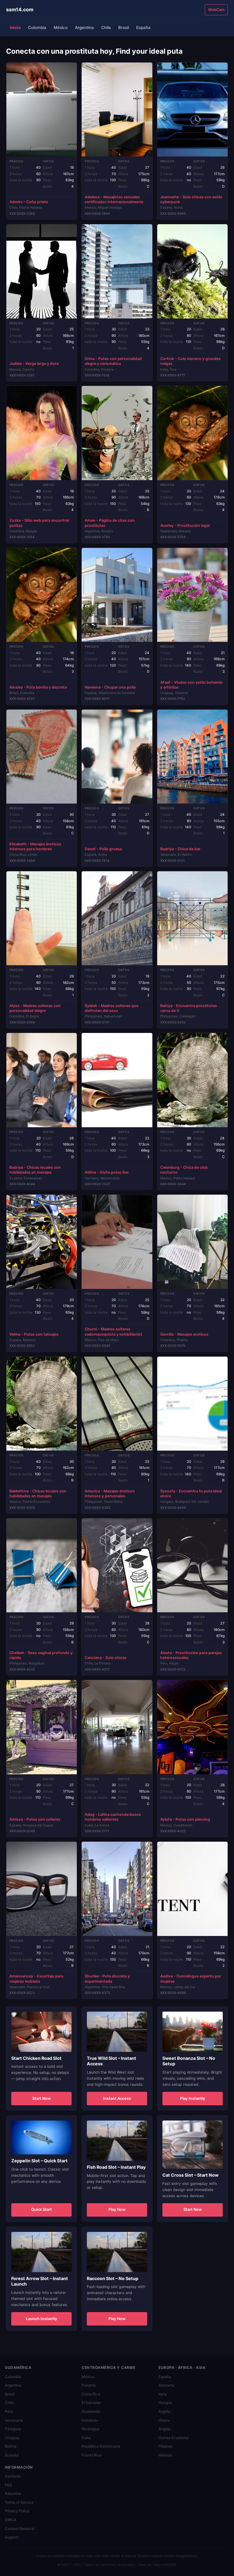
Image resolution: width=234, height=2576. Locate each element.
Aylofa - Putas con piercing (185, 1819)
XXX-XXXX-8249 (22, 1831)
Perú (9, 2411)
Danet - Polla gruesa (103, 849)
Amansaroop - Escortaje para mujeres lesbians (36, 1979)
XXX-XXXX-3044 (173, 1184)
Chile (106, 27)
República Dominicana (101, 2446)
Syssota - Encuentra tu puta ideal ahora (191, 1493)
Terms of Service (19, 2502)
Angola (164, 2429)
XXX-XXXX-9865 (173, 214)
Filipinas (165, 2446)
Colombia (37, 27)
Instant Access (117, 2098)
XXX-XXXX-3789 (97, 537)
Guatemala (91, 2411)
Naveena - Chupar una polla (110, 687)
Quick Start (41, 2209)
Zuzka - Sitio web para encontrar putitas (39, 523)
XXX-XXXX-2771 (97, 1831)
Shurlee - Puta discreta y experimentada (107, 1979)
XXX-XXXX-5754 (173, 537)
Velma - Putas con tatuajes (34, 1334)
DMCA (11, 2520)
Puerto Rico (92, 2455)
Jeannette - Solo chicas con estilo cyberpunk (191, 199)
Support (12, 2537)
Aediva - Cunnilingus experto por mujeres (191, 1979)
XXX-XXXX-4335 (22, 1669)
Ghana (164, 2420)
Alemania (166, 2385)
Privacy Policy (17, 2511)
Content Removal (20, 2529)
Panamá (89, 2385)
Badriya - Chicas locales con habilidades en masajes (35, 1170)
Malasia (165, 2455)
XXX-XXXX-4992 (22, 1346)
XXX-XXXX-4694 (173, 1993)
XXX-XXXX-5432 (173, 1022)
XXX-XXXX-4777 (173, 375)
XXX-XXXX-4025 (173, 1831)
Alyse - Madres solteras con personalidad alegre (35, 1008)
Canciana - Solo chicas (106, 1658)
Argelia (164, 2411)
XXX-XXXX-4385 (97, 1508)
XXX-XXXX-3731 (97, 1022)
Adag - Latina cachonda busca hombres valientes (113, 1817)
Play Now (117, 2209)
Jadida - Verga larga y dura (34, 363)
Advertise (13, 2493)
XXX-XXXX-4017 (97, 699)
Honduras (90, 2420)
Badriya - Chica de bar (180, 849)
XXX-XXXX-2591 (22, 375)
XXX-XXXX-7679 (173, 1346)
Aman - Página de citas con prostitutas (110, 523)
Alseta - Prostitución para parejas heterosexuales (191, 1655)
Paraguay (13, 2429)
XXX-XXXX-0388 (22, 214)
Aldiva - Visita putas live (107, 1172)
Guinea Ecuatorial (174, 2438)
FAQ (8, 2485)
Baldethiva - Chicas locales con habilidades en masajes (38, 1493)
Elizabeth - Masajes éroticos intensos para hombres (35, 846)
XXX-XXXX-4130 (22, 699)
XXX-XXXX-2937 (97, 1184)
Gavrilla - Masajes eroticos (184, 1334)
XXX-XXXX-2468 (22, 861)
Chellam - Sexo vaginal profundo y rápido (41, 1655)
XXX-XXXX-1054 (22, 537)
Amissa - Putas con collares (35, 1819)
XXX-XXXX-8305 (22, 1508)
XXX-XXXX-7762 (173, 699)
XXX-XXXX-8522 (22, 1993)
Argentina (84, 27)
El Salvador (91, 2403)
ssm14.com (20, 9)
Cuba (86, 2438)
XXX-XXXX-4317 (97, 1669)
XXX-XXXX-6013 (173, 1669)
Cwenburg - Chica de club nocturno (184, 1170)
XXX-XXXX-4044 (22, 1184)
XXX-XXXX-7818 (97, 375)
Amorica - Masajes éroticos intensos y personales (110, 1493)
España (143, 27)
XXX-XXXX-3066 (22, 1022)
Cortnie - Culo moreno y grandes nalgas (190, 361)
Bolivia (11, 2446)
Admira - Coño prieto (29, 202)
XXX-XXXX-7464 (97, 214)
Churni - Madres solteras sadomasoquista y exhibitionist (113, 1331)
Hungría (165, 2403)
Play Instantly (193, 2098)
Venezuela (14, 2420)
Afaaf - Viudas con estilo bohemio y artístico (191, 685)
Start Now (42, 2098)
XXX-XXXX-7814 (97, 861)
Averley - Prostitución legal (185, 525)
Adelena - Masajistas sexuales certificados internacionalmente (114, 199)
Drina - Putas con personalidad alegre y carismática (113, 361)
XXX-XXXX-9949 (97, 1346)
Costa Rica (91, 2394)
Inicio (15, 27)
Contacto (13, 2476)
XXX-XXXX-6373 (97, 1993)
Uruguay (12, 2438)
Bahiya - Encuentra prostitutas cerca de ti (189, 1008)
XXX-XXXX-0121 (172, 861)
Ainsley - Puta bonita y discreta (38, 687)
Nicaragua (90, 2429)
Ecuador (12, 2455)
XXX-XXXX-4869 (173, 1508)
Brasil (124, 27)
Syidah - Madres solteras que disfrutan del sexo (112, 1008)
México (61, 27)
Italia (163, 2394)
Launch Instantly (41, 2319)
